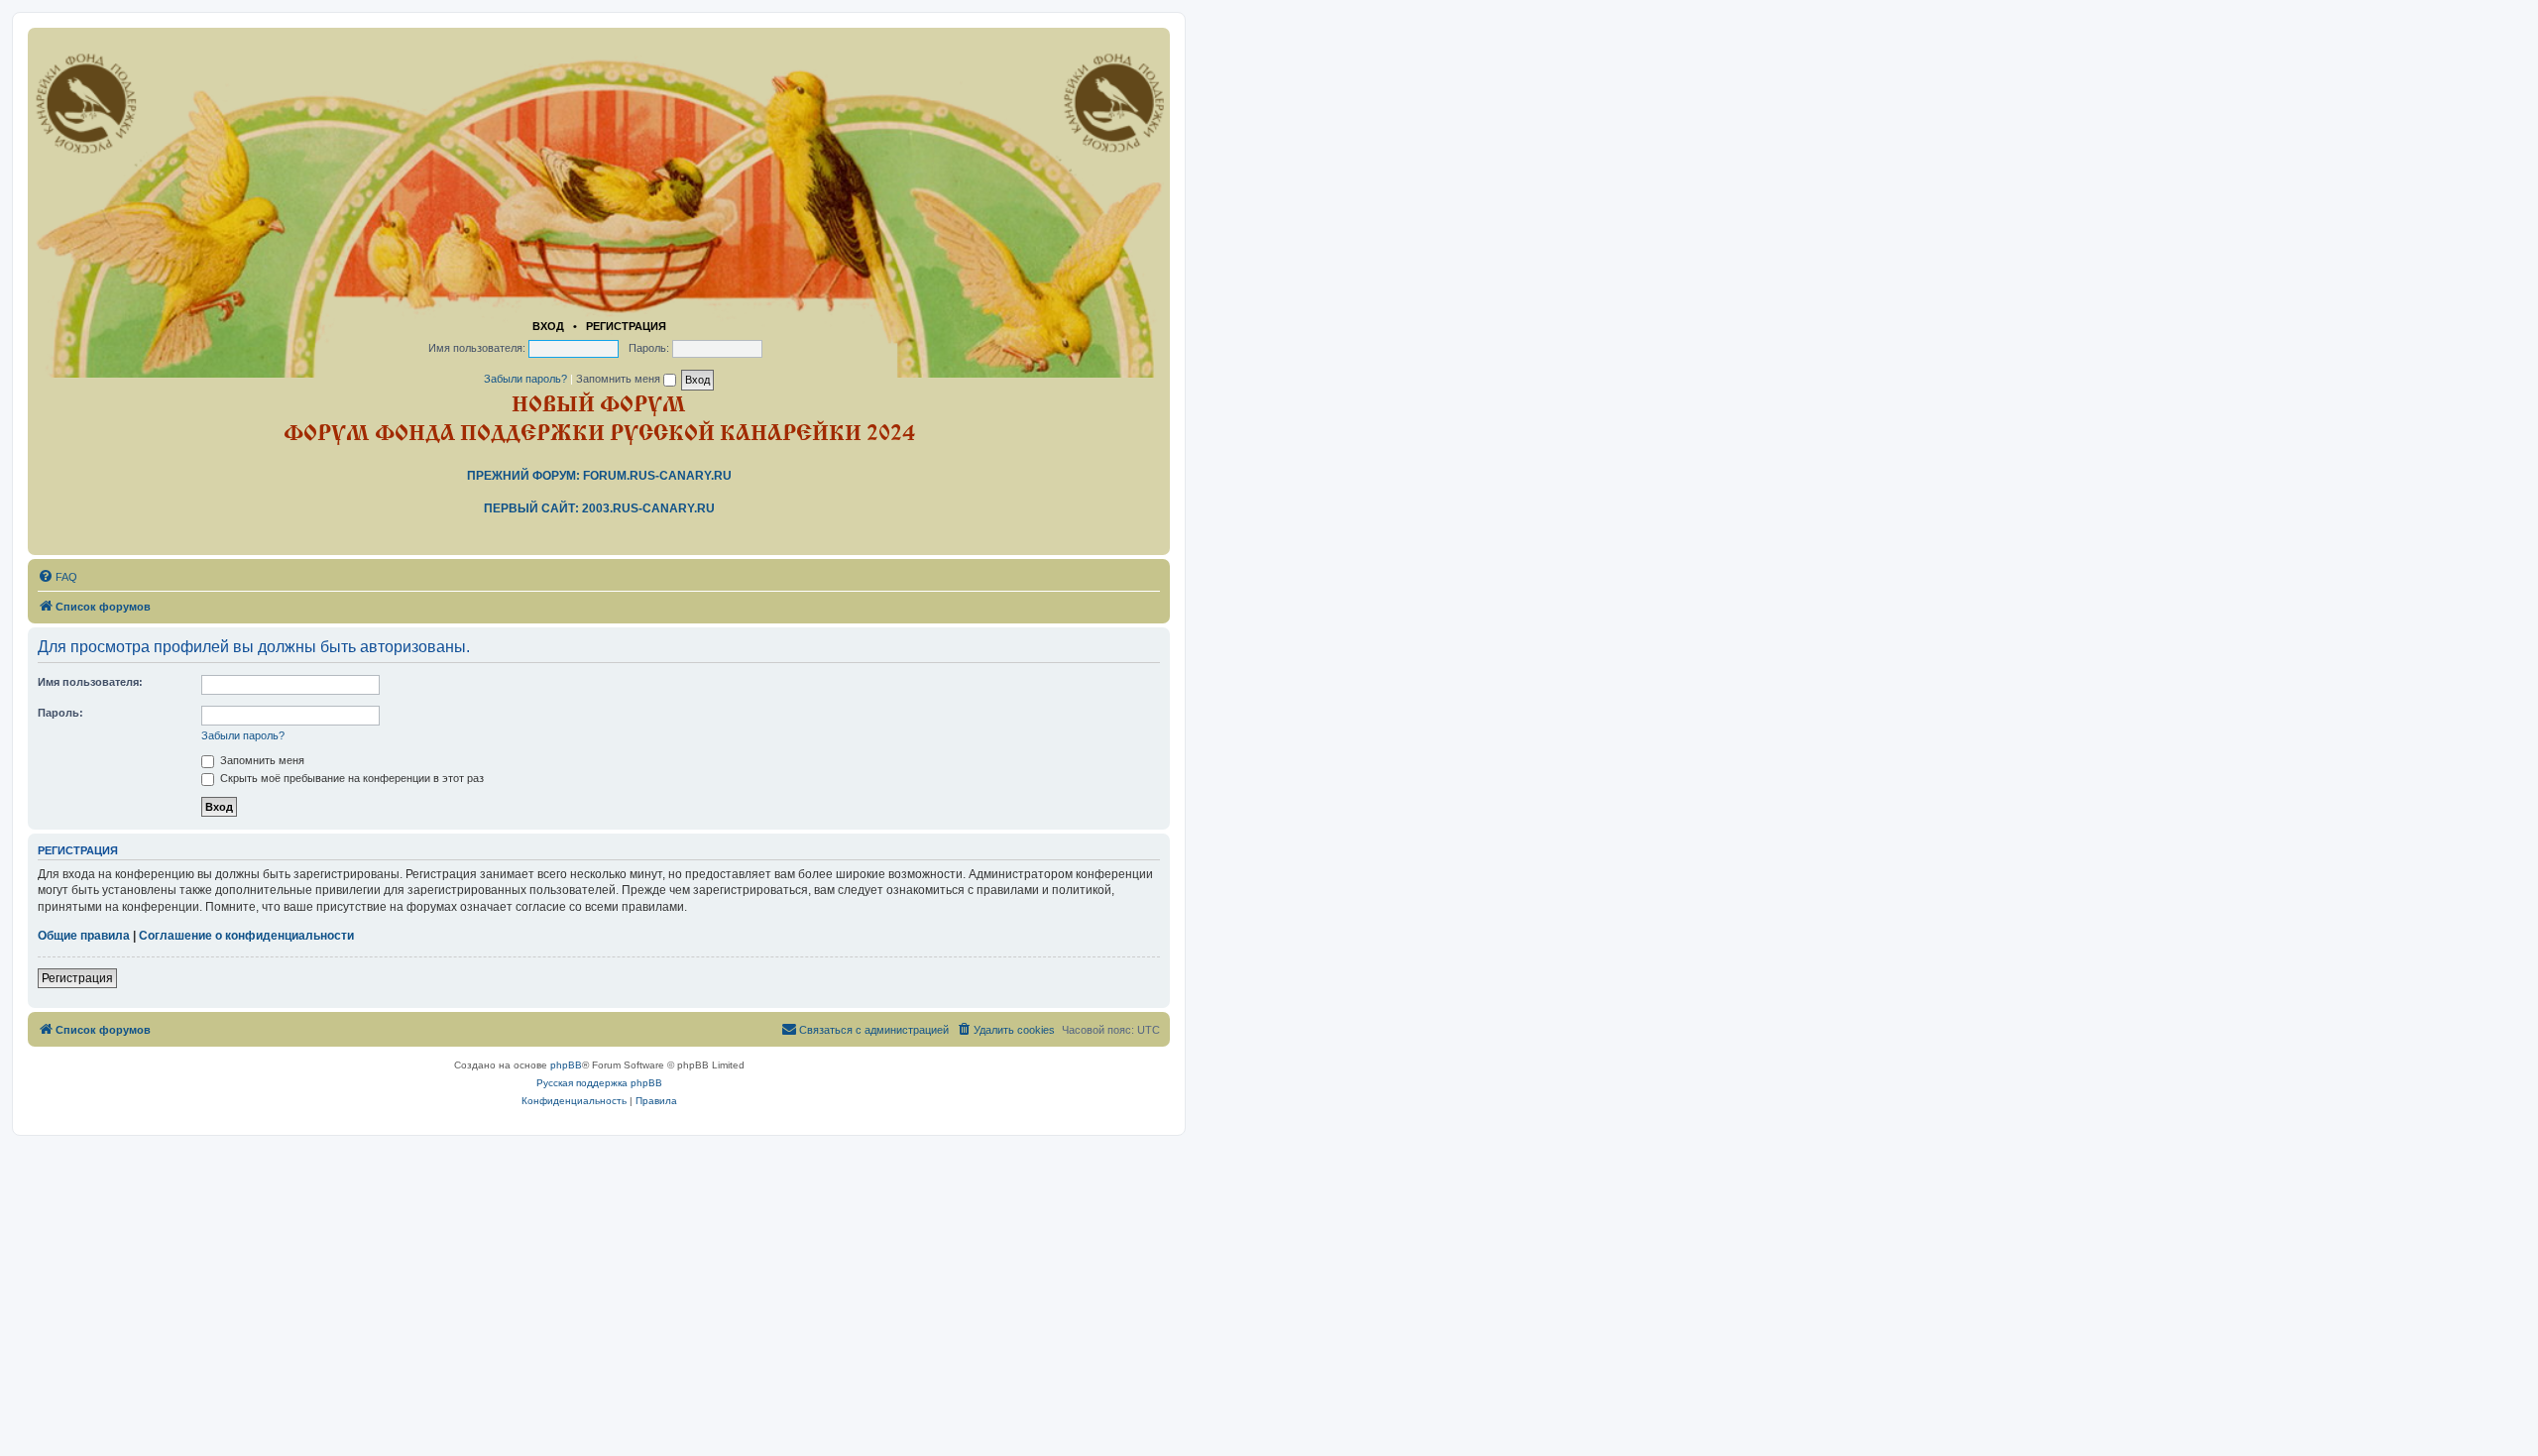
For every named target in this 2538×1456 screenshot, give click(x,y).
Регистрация (626, 326)
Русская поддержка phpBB (599, 1083)
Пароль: (60, 713)
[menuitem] (58, 577)
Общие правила (84, 936)
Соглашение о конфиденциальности (246, 936)
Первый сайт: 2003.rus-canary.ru (599, 508)
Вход (548, 326)
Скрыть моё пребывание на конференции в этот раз (350, 778)
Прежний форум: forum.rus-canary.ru (599, 476)
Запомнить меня (620, 379)
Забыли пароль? (525, 379)
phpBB (566, 1065)
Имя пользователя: (90, 682)
